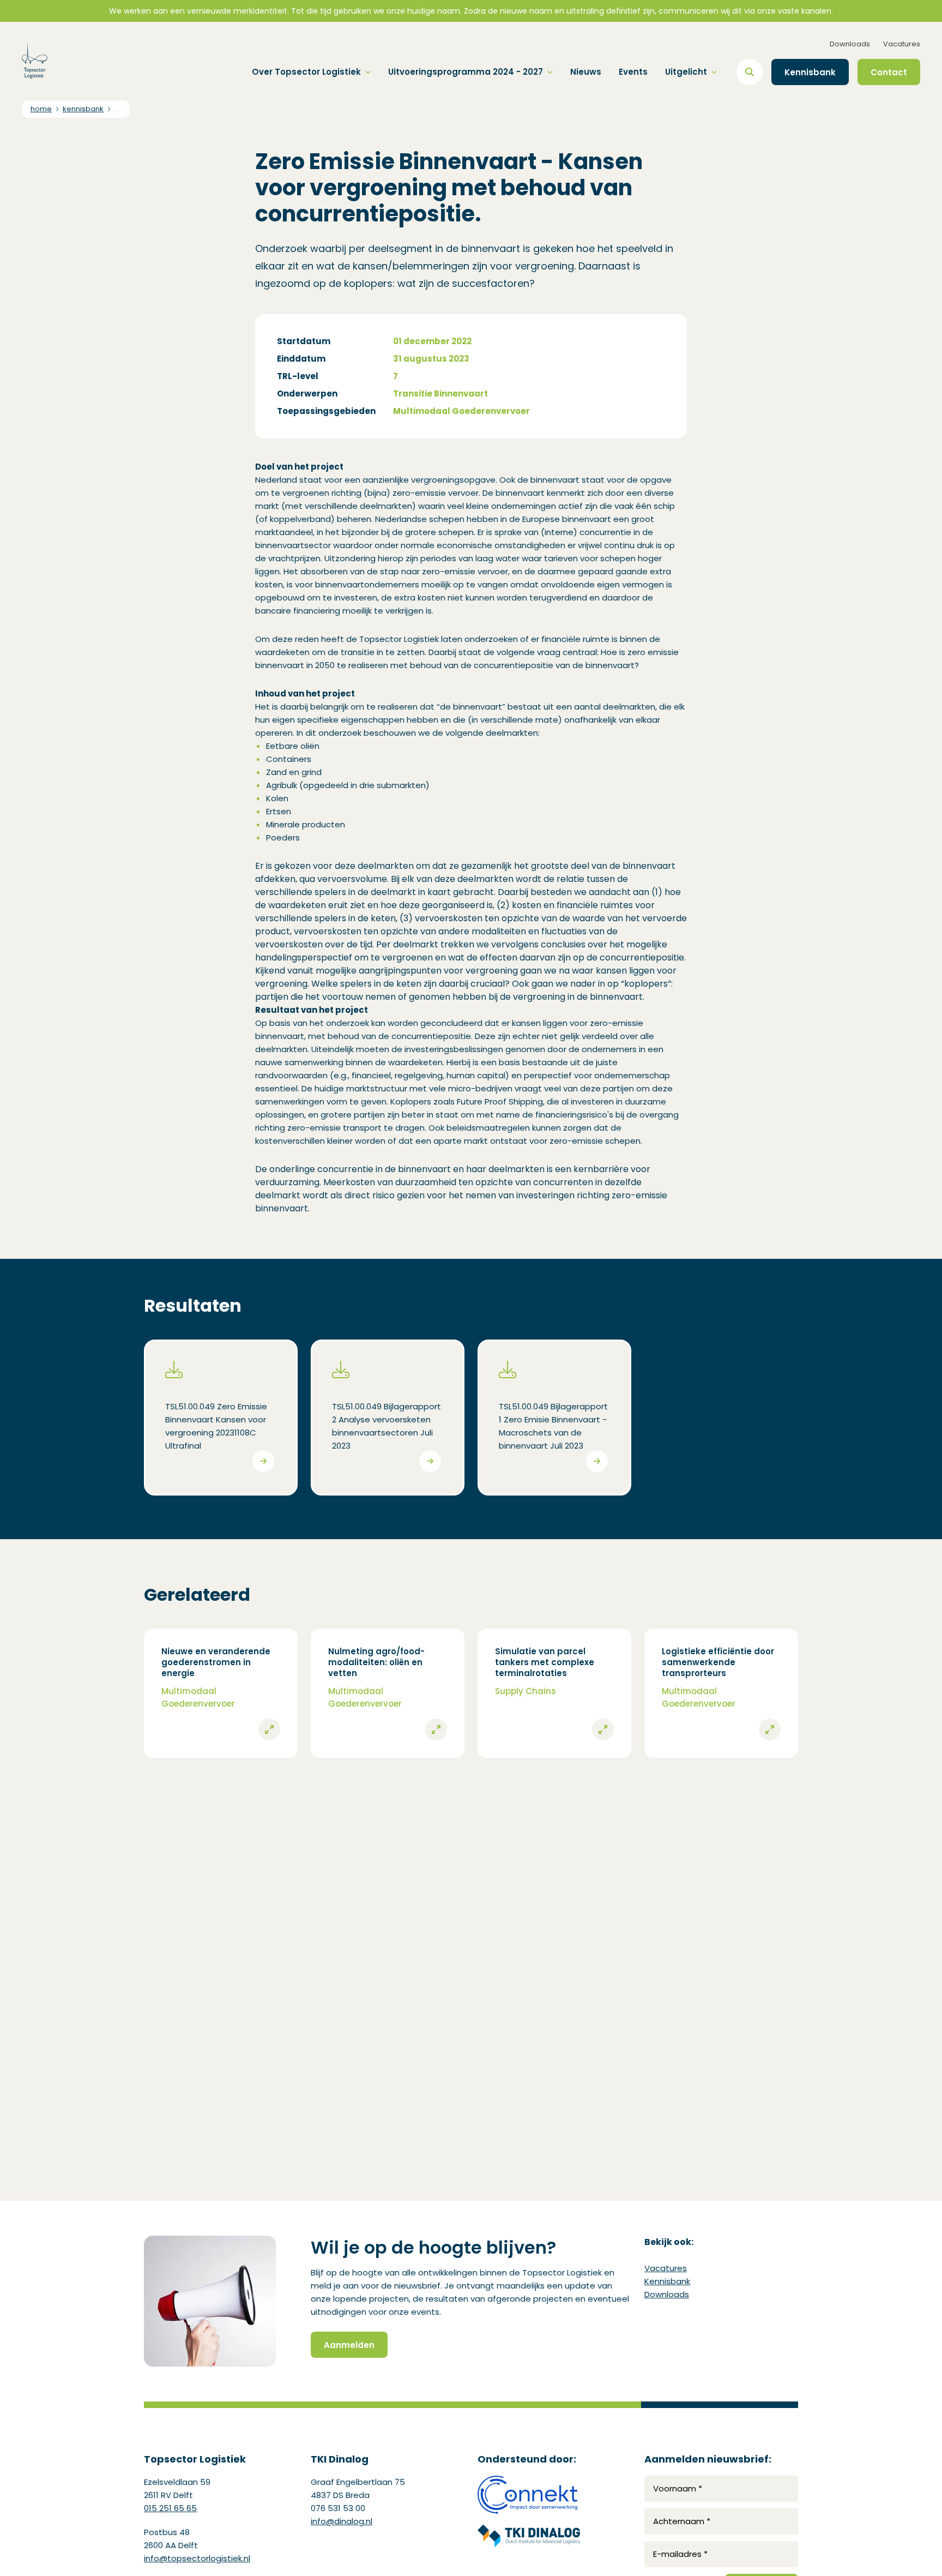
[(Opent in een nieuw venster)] (529, 2495)
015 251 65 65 (170, 2508)
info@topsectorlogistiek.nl (197, 2558)
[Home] (35, 61)
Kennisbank (667, 2281)
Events (633, 72)
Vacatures (902, 44)
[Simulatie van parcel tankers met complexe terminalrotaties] (554, 1693)
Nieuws (586, 72)
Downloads (850, 44)
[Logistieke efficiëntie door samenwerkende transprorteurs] (721, 1693)
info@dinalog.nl (342, 2521)
